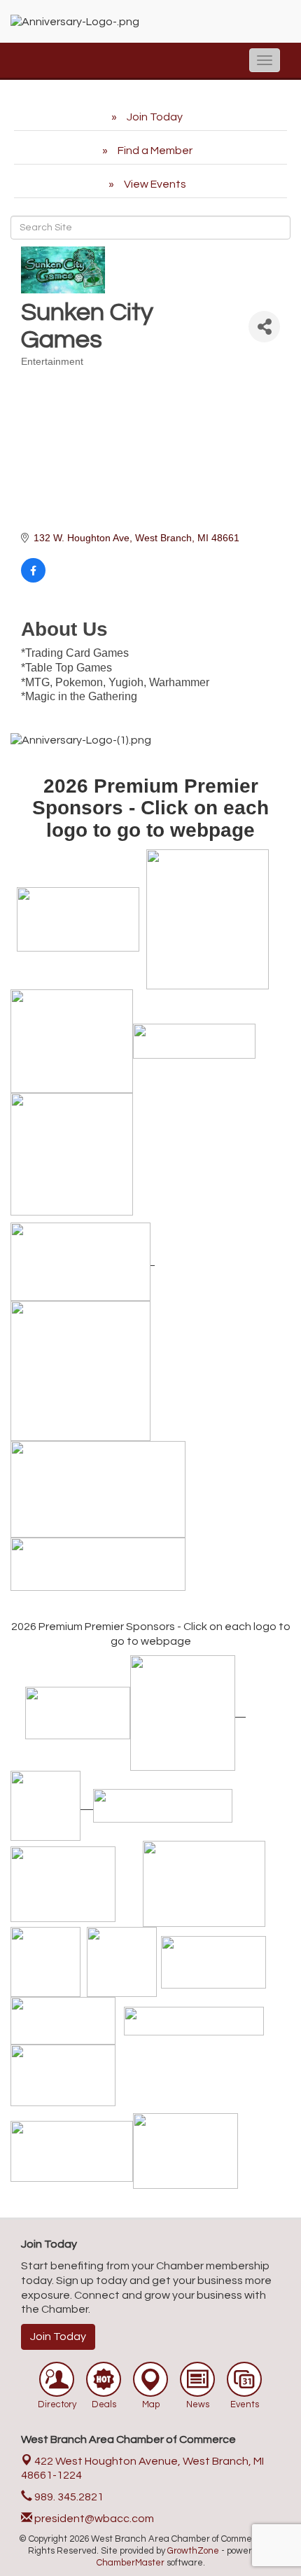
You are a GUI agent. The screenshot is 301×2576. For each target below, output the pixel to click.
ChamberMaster (131, 2563)
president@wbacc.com (93, 2519)
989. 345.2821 (68, 2497)
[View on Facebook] (33, 579)
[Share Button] (264, 327)
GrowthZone (193, 2551)
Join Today (58, 2337)
